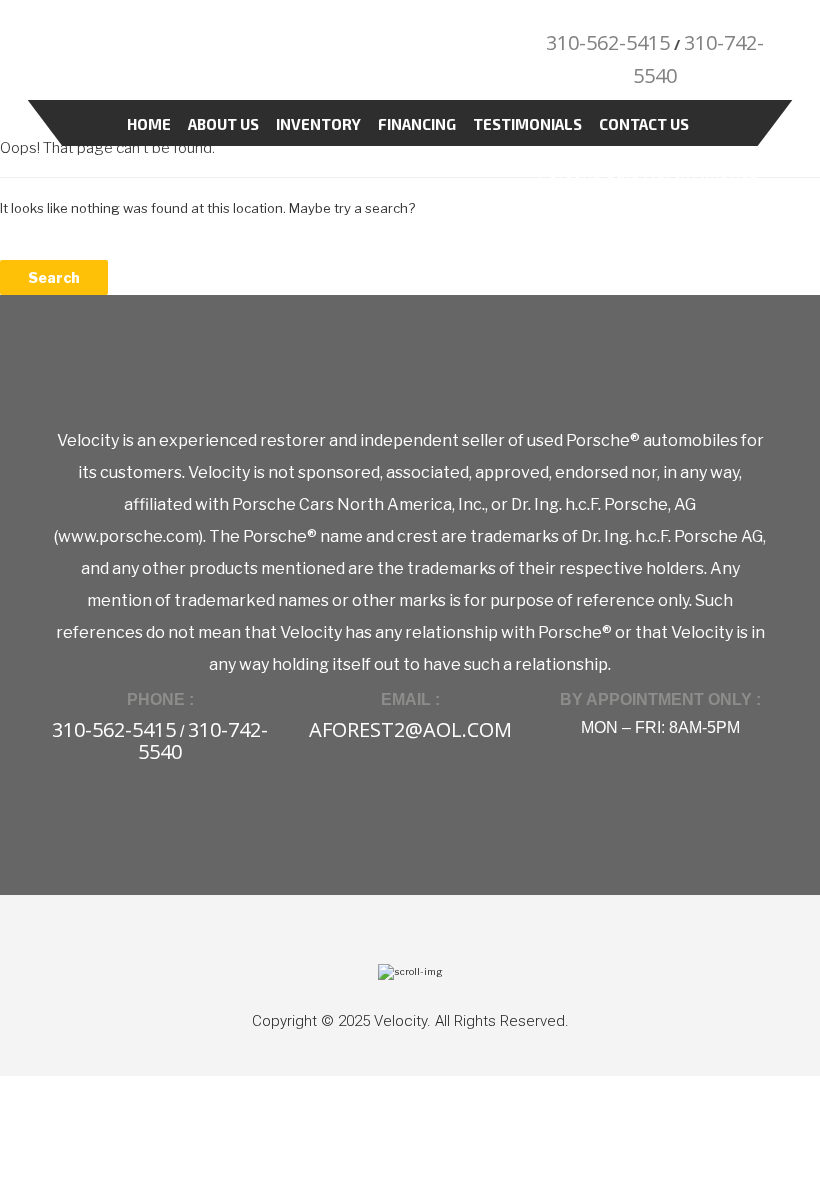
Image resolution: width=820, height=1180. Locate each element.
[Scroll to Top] (410, 970)
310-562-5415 (608, 42)
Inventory (318, 124)
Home (149, 124)
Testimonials (527, 124)
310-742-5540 (203, 740)
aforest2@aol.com (410, 729)
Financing (417, 124)
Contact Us (644, 124)
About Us (223, 124)
